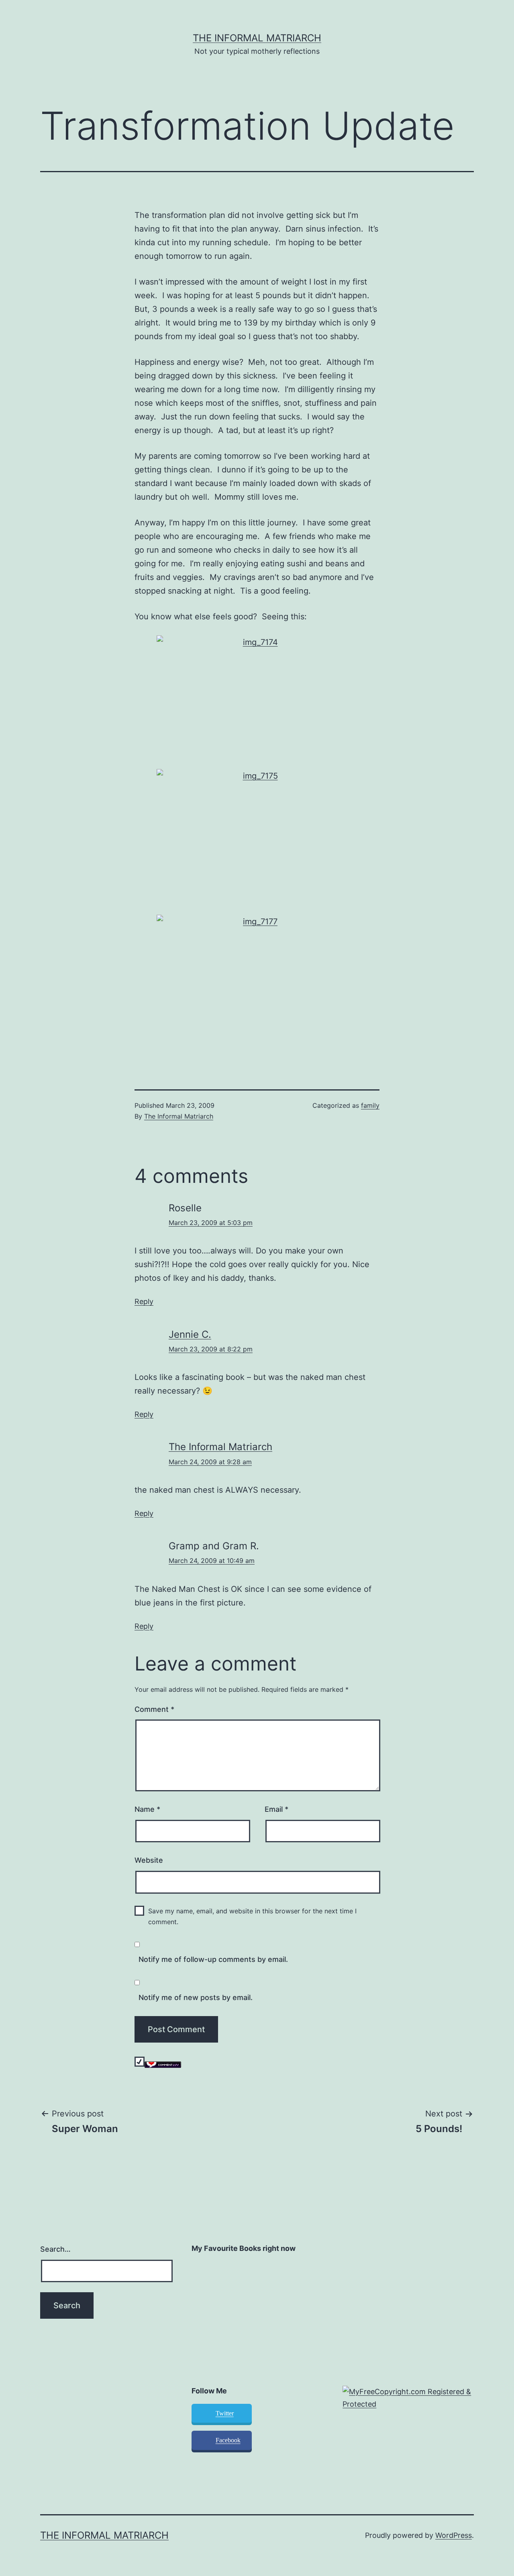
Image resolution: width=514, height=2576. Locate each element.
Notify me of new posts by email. (196, 1997)
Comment (154, 1709)
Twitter (225, 2413)
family (370, 1105)
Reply (144, 1301)
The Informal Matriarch (257, 38)
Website (149, 1860)
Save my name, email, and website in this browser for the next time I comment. (252, 1916)
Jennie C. (190, 1334)
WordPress (454, 2535)
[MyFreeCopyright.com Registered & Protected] (408, 2398)
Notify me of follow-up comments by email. (213, 1959)
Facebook (228, 2440)
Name (147, 1809)
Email (276, 1809)
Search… (55, 2249)
